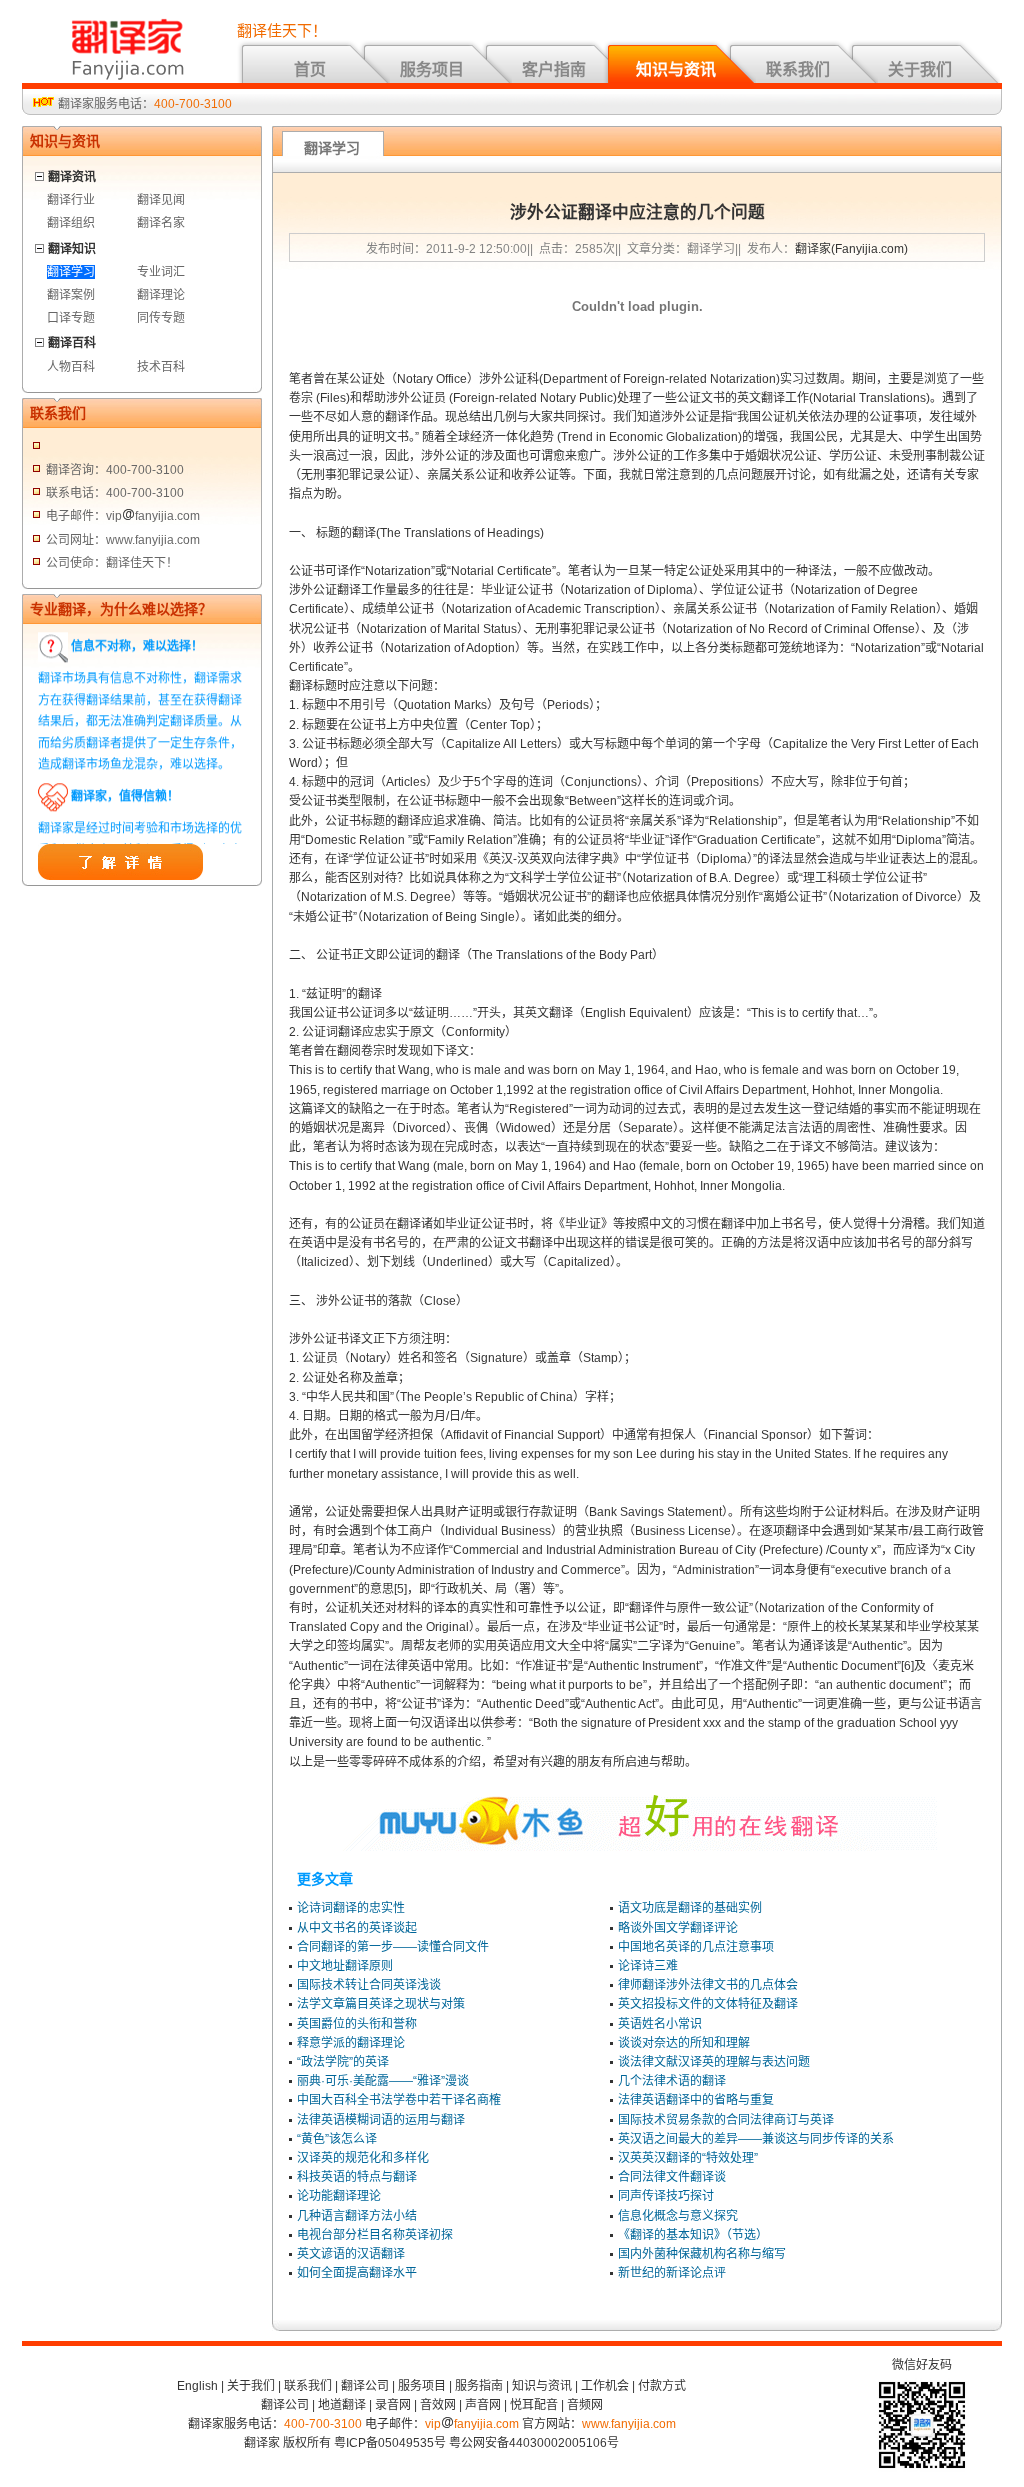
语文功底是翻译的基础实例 (690, 1908)
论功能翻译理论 (339, 2196)
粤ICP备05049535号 (390, 2443)
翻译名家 (161, 223)
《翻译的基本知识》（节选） (693, 2235)
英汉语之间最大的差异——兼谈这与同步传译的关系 (756, 2139)
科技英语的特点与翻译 (357, 2177)
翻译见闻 (161, 200)
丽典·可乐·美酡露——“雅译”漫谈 (383, 2081)
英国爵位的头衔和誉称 (357, 2024)
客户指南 (554, 69)
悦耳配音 (534, 2405)
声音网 (483, 2405)
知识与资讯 (676, 69)
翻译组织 (71, 223)
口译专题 (71, 318)
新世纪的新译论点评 (672, 2273)
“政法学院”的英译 (343, 2062)
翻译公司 (365, 2386)
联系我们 (798, 69)
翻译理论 (161, 295)
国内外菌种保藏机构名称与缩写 (702, 2254)
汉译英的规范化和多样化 (363, 2158)
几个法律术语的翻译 (672, 2081)
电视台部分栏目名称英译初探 (375, 2235)
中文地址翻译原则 (345, 1966)
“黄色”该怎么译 (337, 2139)
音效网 (438, 2405)
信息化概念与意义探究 (678, 2216)
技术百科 (161, 367)
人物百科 (71, 367)
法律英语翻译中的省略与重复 (696, 2100)
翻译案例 (71, 295)
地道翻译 (342, 2405)
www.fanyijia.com (629, 2424)
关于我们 (920, 69)
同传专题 (161, 318)
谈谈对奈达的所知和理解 (684, 2043)
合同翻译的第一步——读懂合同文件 (393, 1947)
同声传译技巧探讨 (666, 2196)
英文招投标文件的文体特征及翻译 (708, 2004)
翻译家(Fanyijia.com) (851, 249)
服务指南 (479, 2386)
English (197, 2386)
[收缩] (40, 173)
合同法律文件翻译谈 (672, 2177)
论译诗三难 (648, 1966)
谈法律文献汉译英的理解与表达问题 (714, 2062)
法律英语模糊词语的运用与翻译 (381, 2120)
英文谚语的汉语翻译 (351, 2254)
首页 (310, 69)
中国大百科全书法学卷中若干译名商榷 (399, 2100)
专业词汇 (161, 272)
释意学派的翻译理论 (351, 2043)
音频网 (585, 2405)
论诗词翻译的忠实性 (351, 1908)
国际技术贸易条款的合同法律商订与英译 (726, 2120)
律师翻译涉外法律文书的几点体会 (708, 1985)
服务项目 (432, 69)
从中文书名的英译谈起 (357, 1928)
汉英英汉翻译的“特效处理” (688, 2158)
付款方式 (662, 2386)
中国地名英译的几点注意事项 (696, 1947)
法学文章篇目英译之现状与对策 (381, 2004)
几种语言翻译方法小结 (357, 2216)
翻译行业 (71, 200)
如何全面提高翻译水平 (357, 2273)
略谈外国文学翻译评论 (678, 1928)
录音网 (393, 2405)
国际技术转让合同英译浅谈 (369, 1985)
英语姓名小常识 (660, 2024)
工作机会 (605, 2386)
